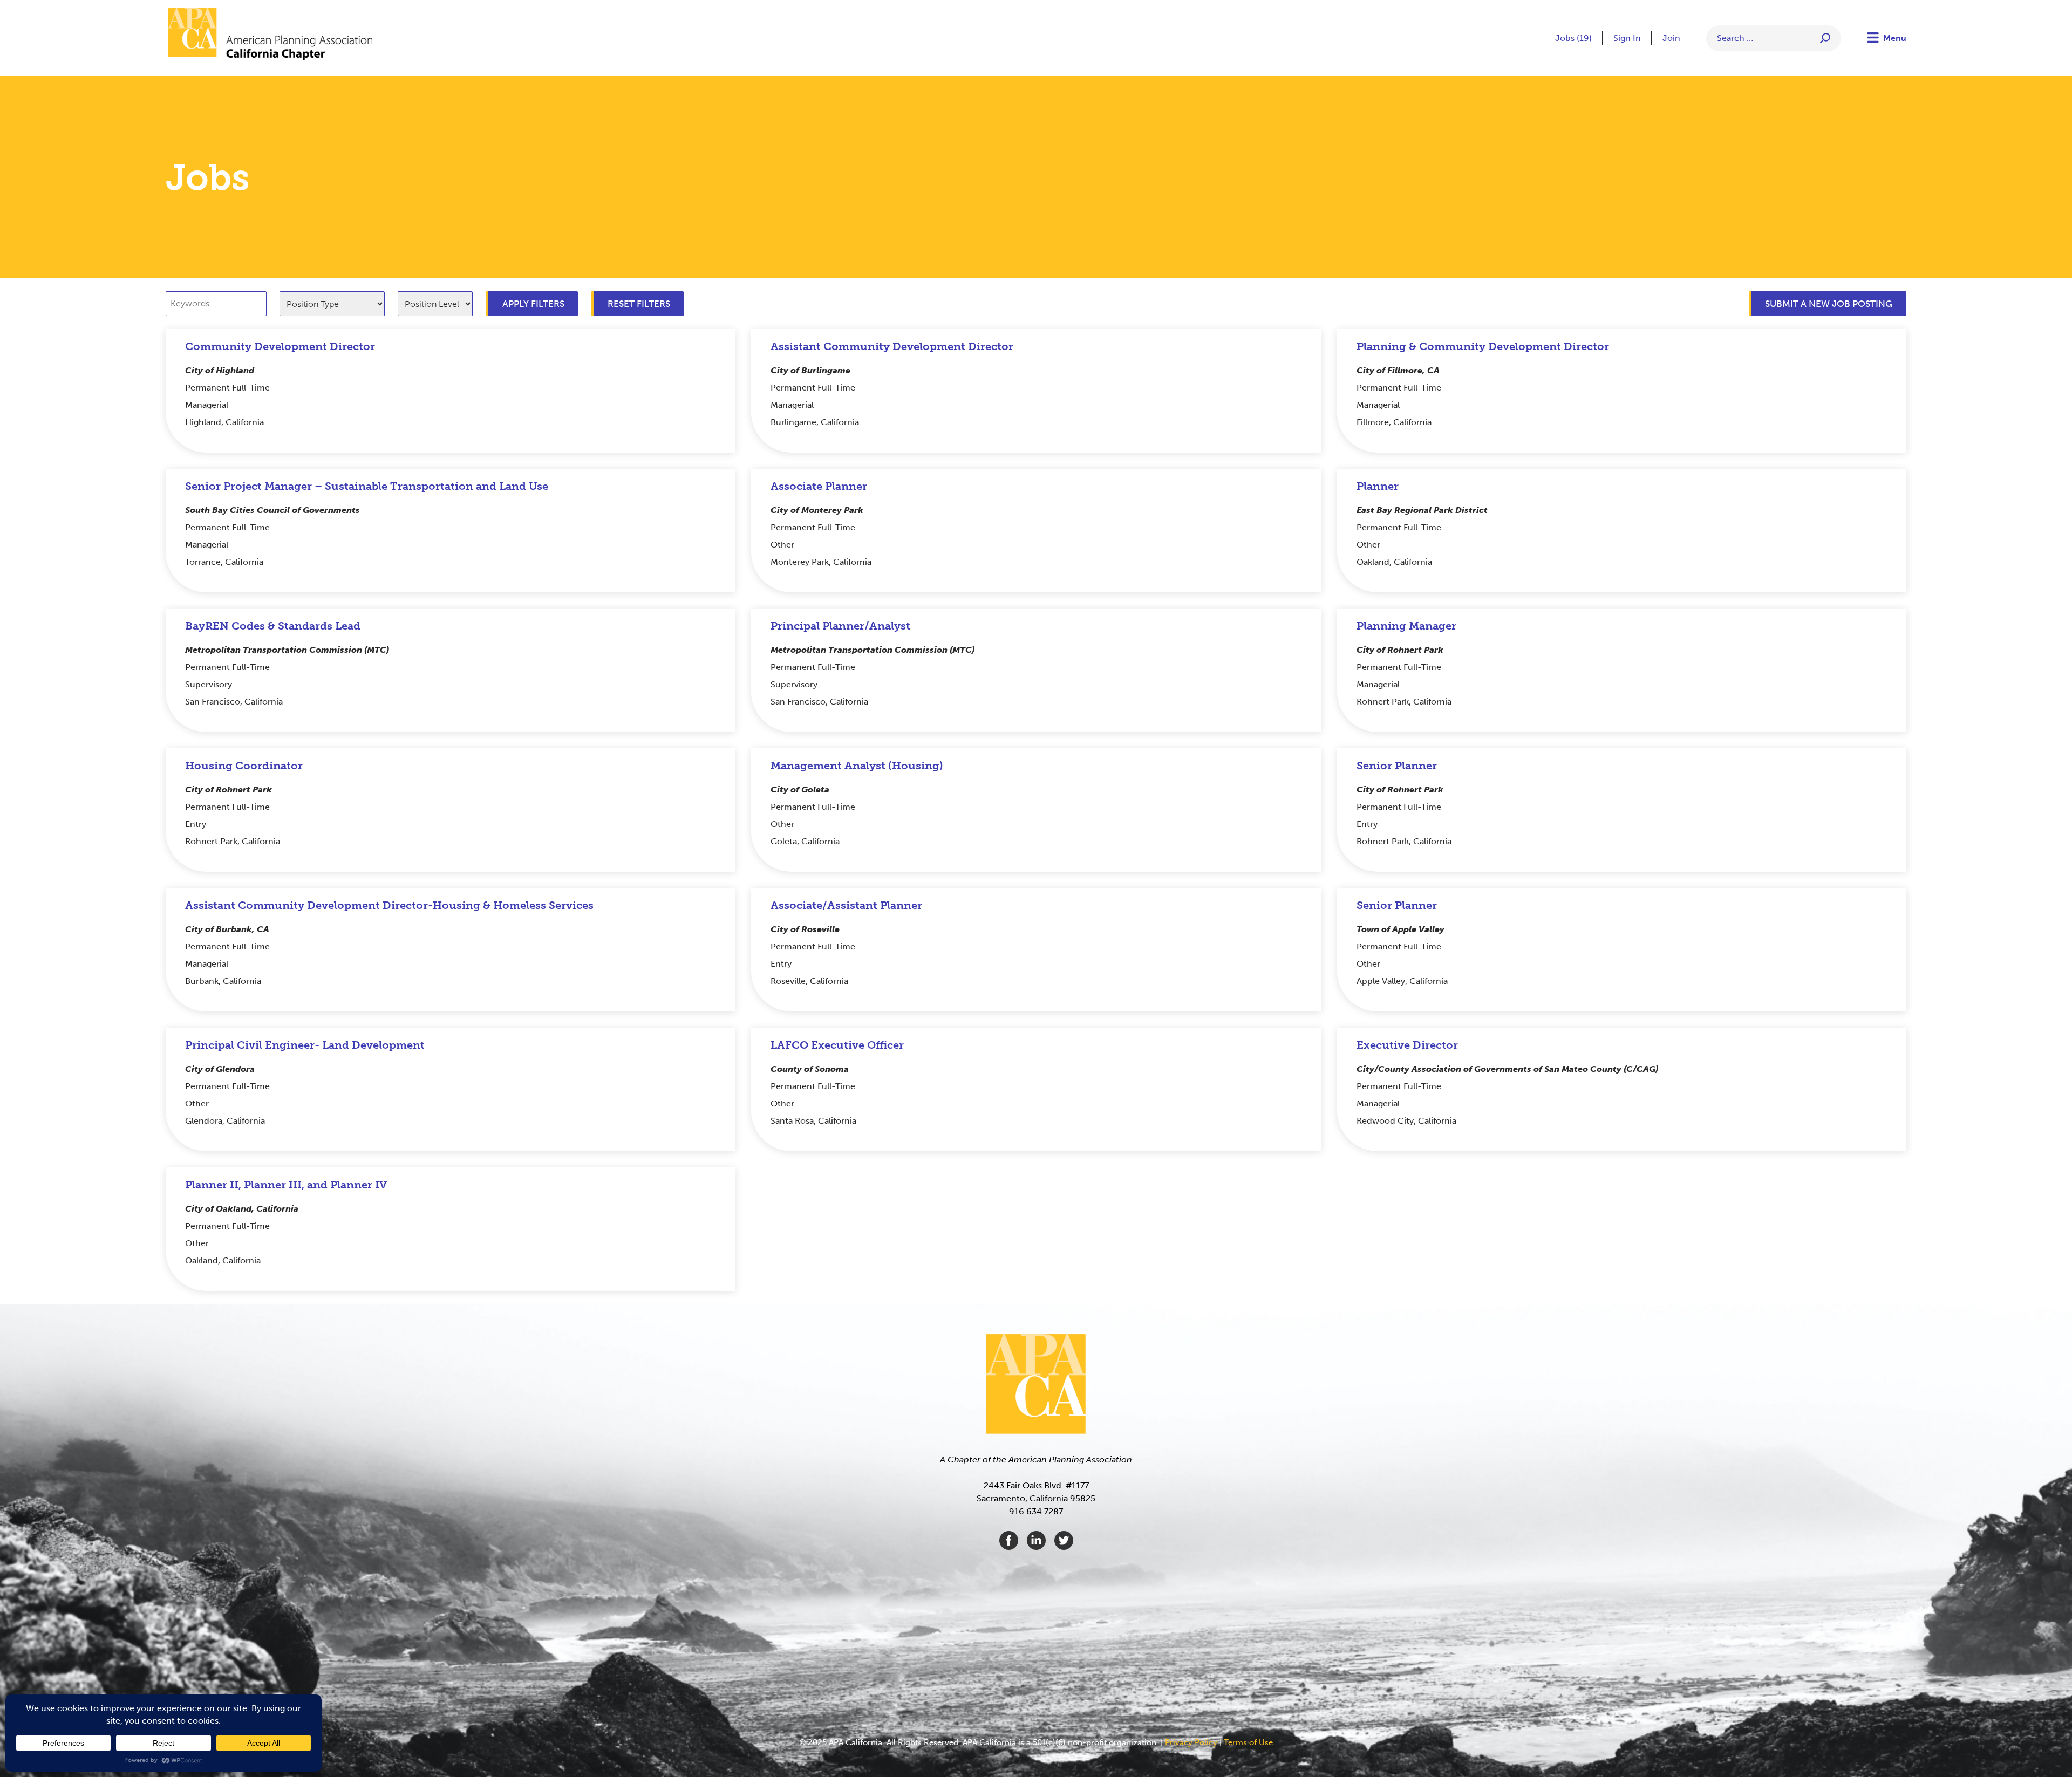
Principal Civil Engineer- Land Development (305, 1045)
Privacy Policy (1191, 1742)
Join (1671, 38)
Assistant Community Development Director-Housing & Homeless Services (389, 905)
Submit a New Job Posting (1829, 304)
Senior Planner (1397, 766)
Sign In (1627, 38)
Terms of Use (1248, 1742)
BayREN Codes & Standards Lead (273, 626)
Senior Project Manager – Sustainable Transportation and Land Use (367, 486)
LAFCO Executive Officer (837, 1045)
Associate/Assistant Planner (846, 905)
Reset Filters (639, 304)
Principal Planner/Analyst (840, 626)
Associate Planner (819, 486)
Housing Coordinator (244, 766)
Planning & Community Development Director (1483, 346)
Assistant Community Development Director (892, 346)
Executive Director (1407, 1045)
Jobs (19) (1573, 38)
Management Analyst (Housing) (857, 766)
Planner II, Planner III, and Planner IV (286, 1185)
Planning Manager (1406, 626)
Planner (1378, 486)
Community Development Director (280, 346)
